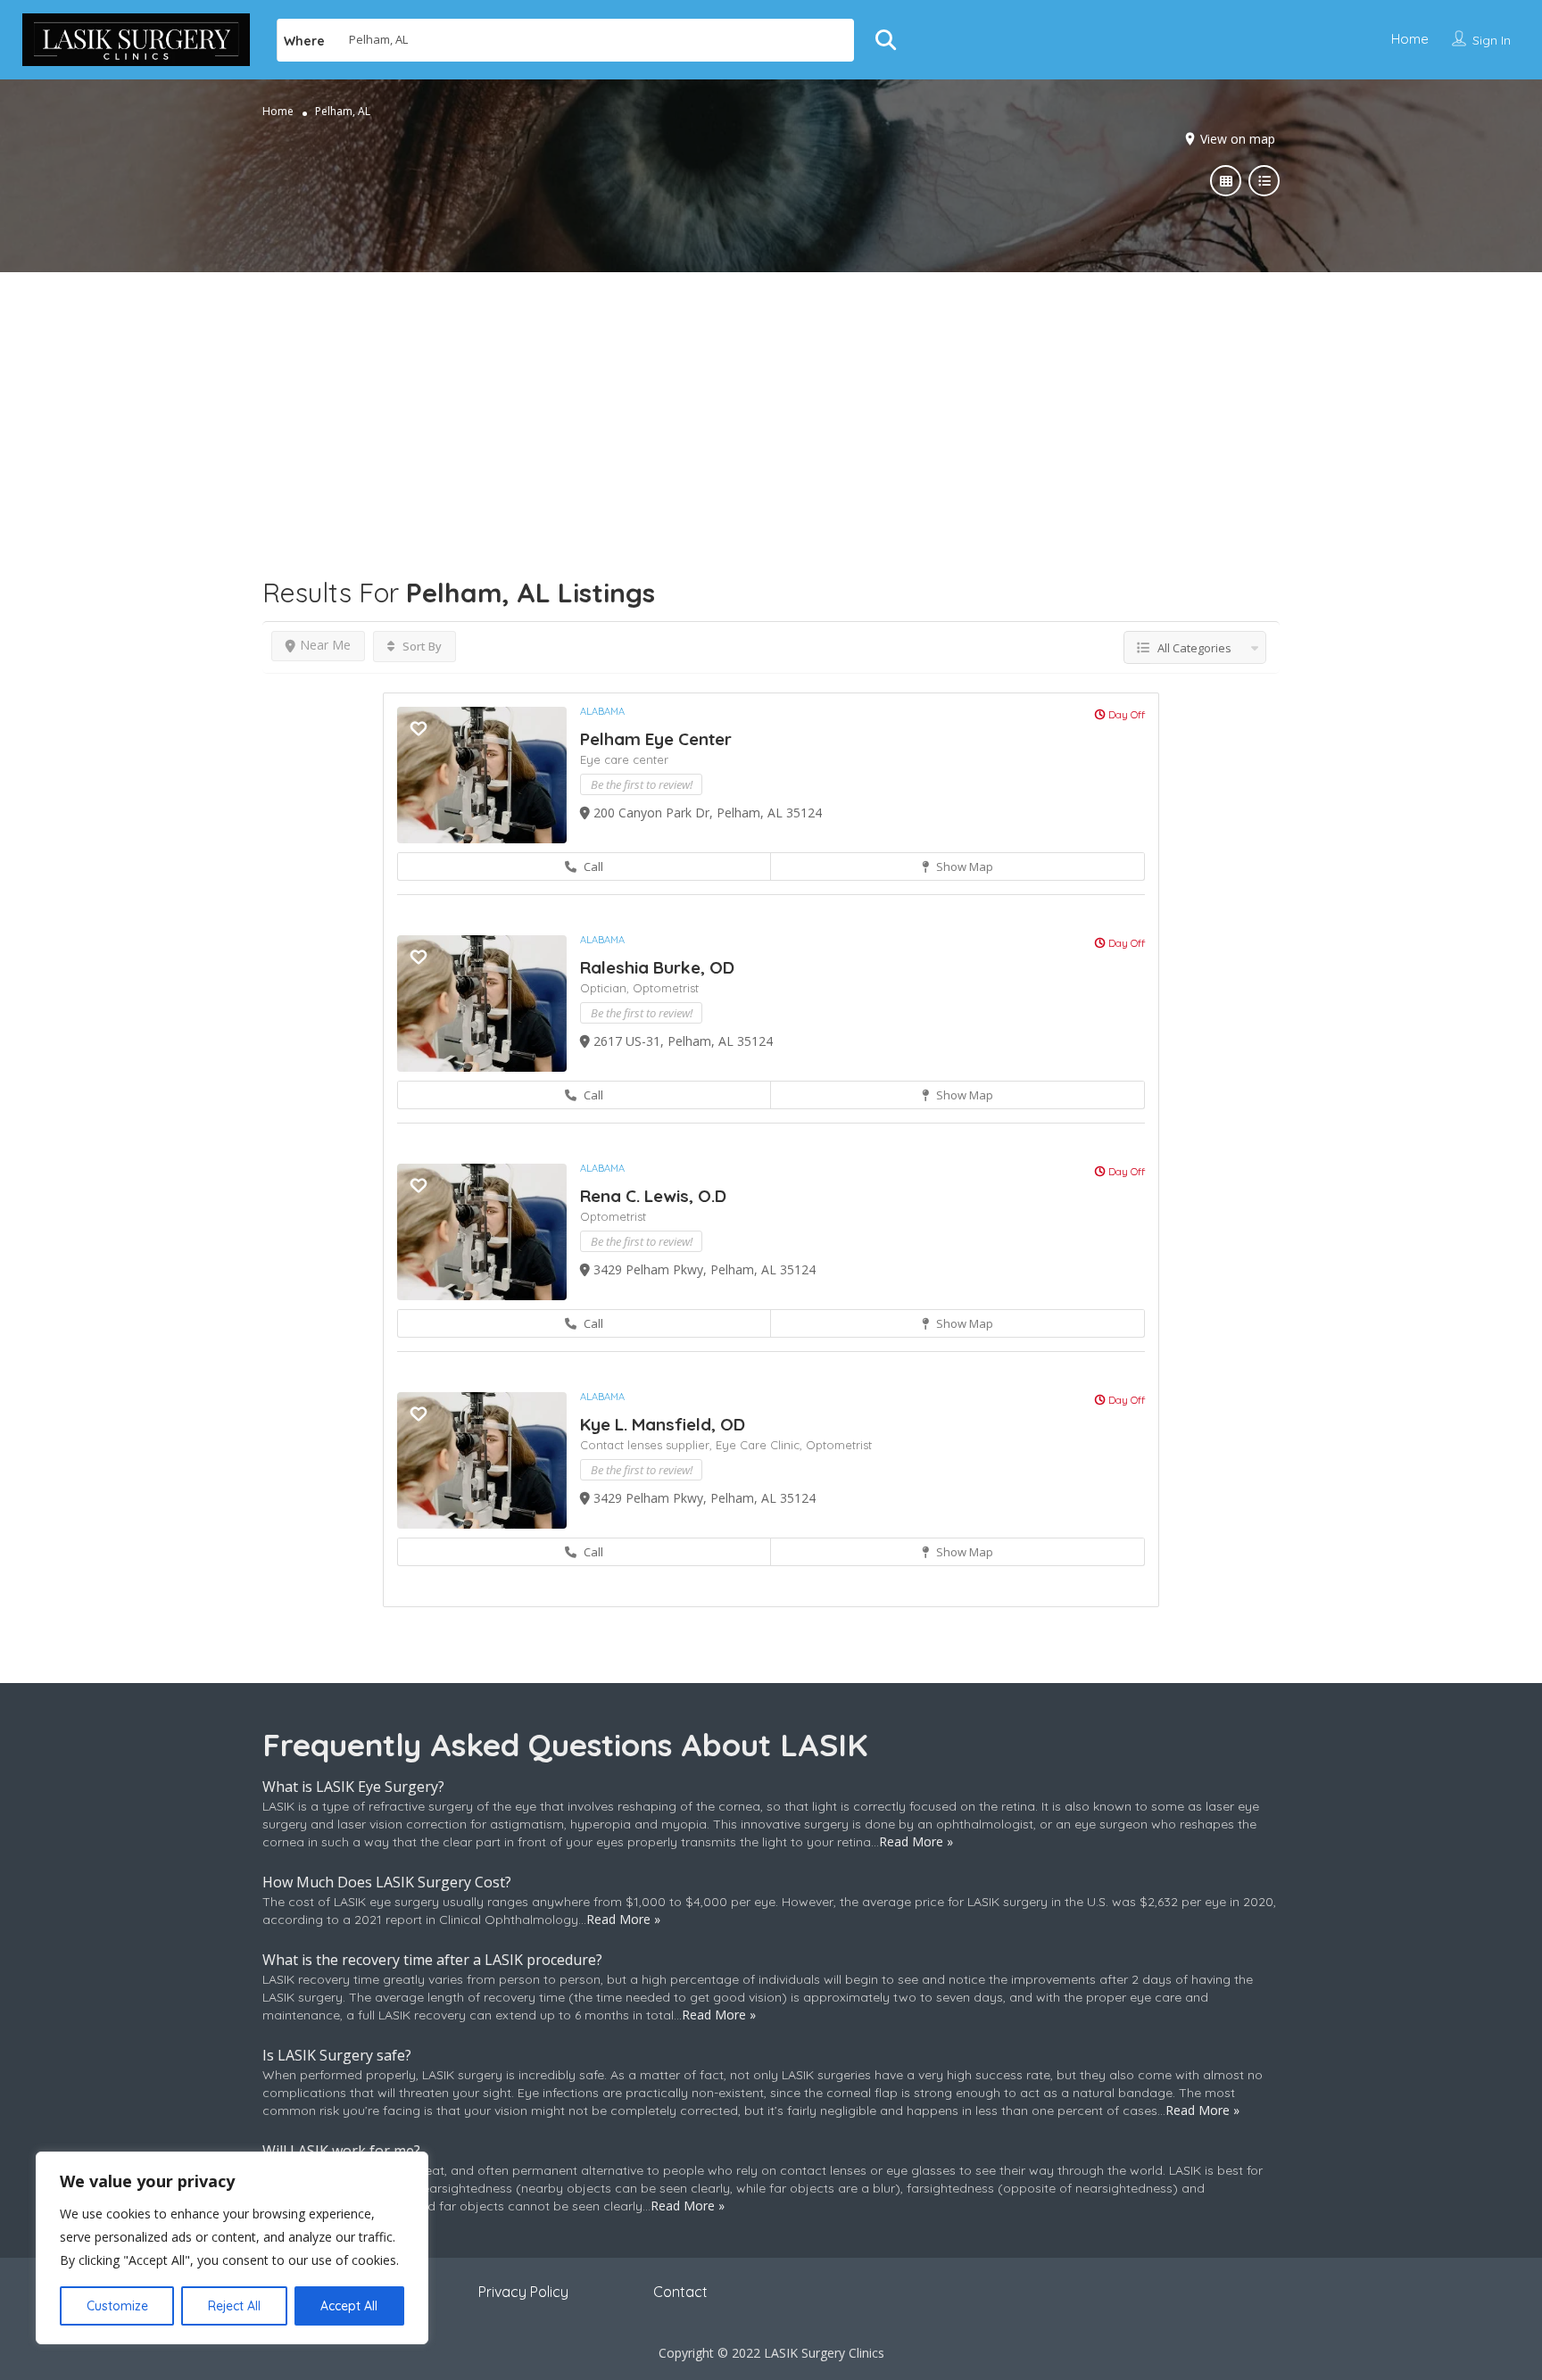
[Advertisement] (771, 397)
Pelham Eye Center (656, 739)
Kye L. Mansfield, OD (663, 1424)
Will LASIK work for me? (341, 2151)
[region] (232, 2248)
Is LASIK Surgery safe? (337, 2055)
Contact (680, 2292)
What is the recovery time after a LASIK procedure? (432, 1960)
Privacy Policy (523, 2292)
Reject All (234, 2306)
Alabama (602, 711)
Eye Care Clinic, (761, 1445)
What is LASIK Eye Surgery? (353, 1787)
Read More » (916, 1841)
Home (1410, 39)
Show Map (963, 867)
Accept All (349, 2306)
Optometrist (666, 988)
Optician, (606, 988)
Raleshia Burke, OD (657, 967)
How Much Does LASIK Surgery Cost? (387, 1882)
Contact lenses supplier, (648, 1445)
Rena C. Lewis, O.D (653, 1196)
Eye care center (624, 759)
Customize (117, 2306)
